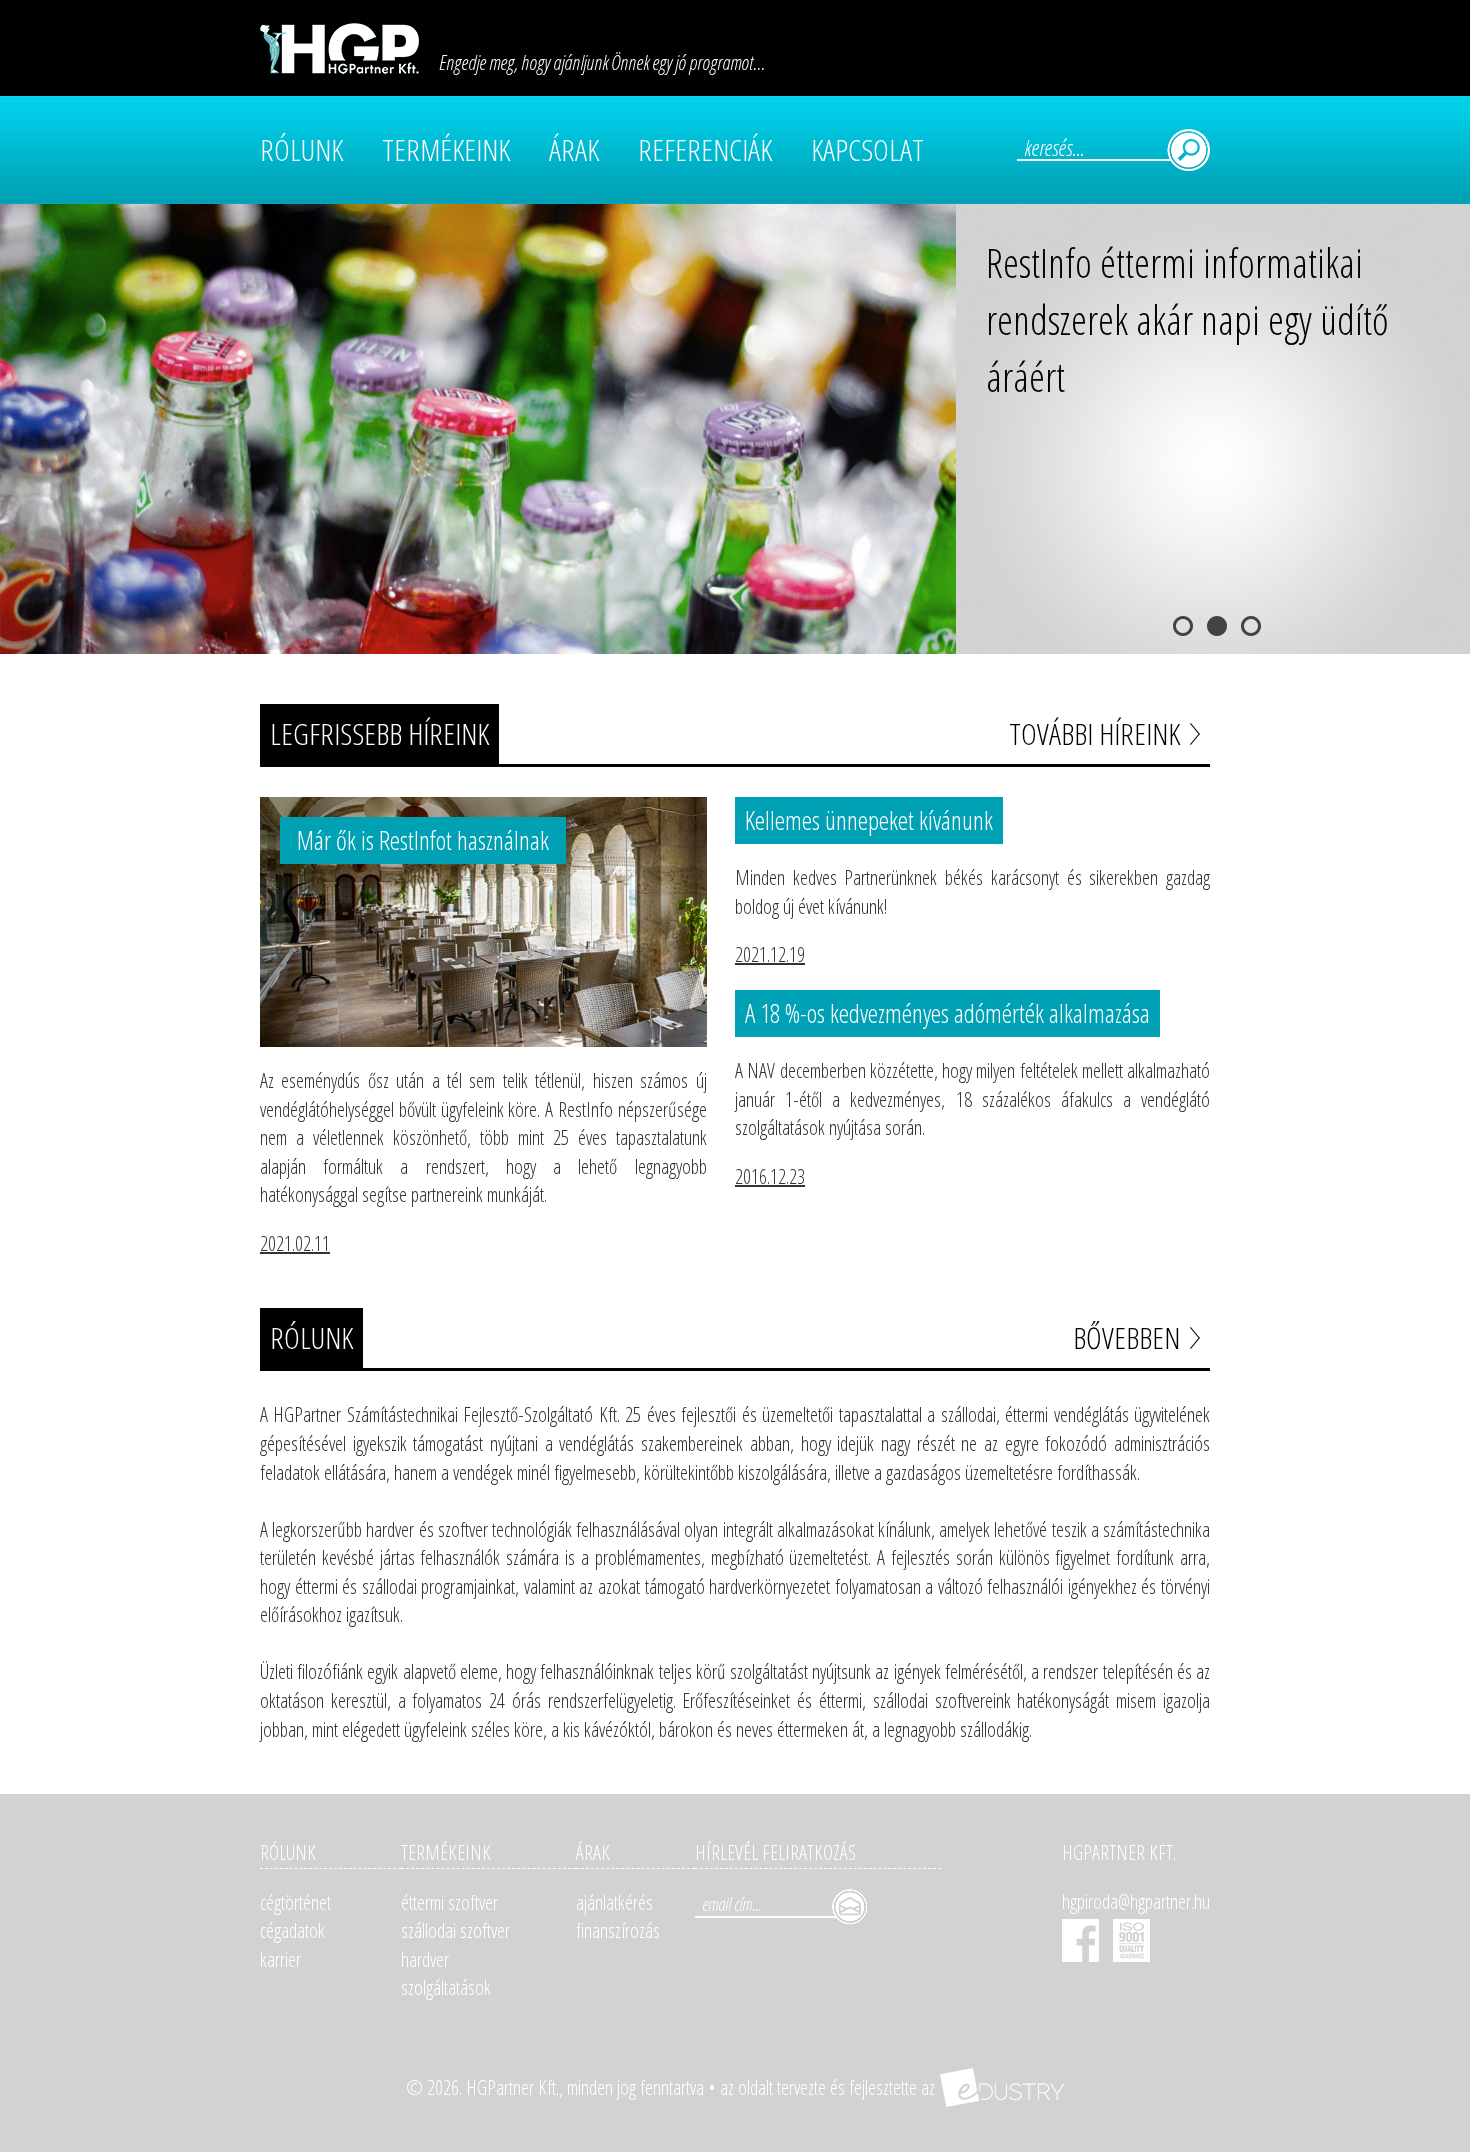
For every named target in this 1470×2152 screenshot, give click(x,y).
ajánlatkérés (614, 1902)
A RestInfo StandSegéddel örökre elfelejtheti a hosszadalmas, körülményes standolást (1201, 319)
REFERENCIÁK (705, 149)
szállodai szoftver (455, 1930)
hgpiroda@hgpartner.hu (1136, 1901)
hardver (425, 1959)
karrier (280, 1959)
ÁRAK (574, 149)
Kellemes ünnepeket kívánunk (869, 820)
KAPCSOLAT (867, 149)
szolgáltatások (446, 1987)
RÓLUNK (301, 149)
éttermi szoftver (449, 1902)
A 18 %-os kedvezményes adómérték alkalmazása (947, 1013)
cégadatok (292, 1930)
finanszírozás (618, 1930)
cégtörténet (295, 1902)
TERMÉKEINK (446, 149)
